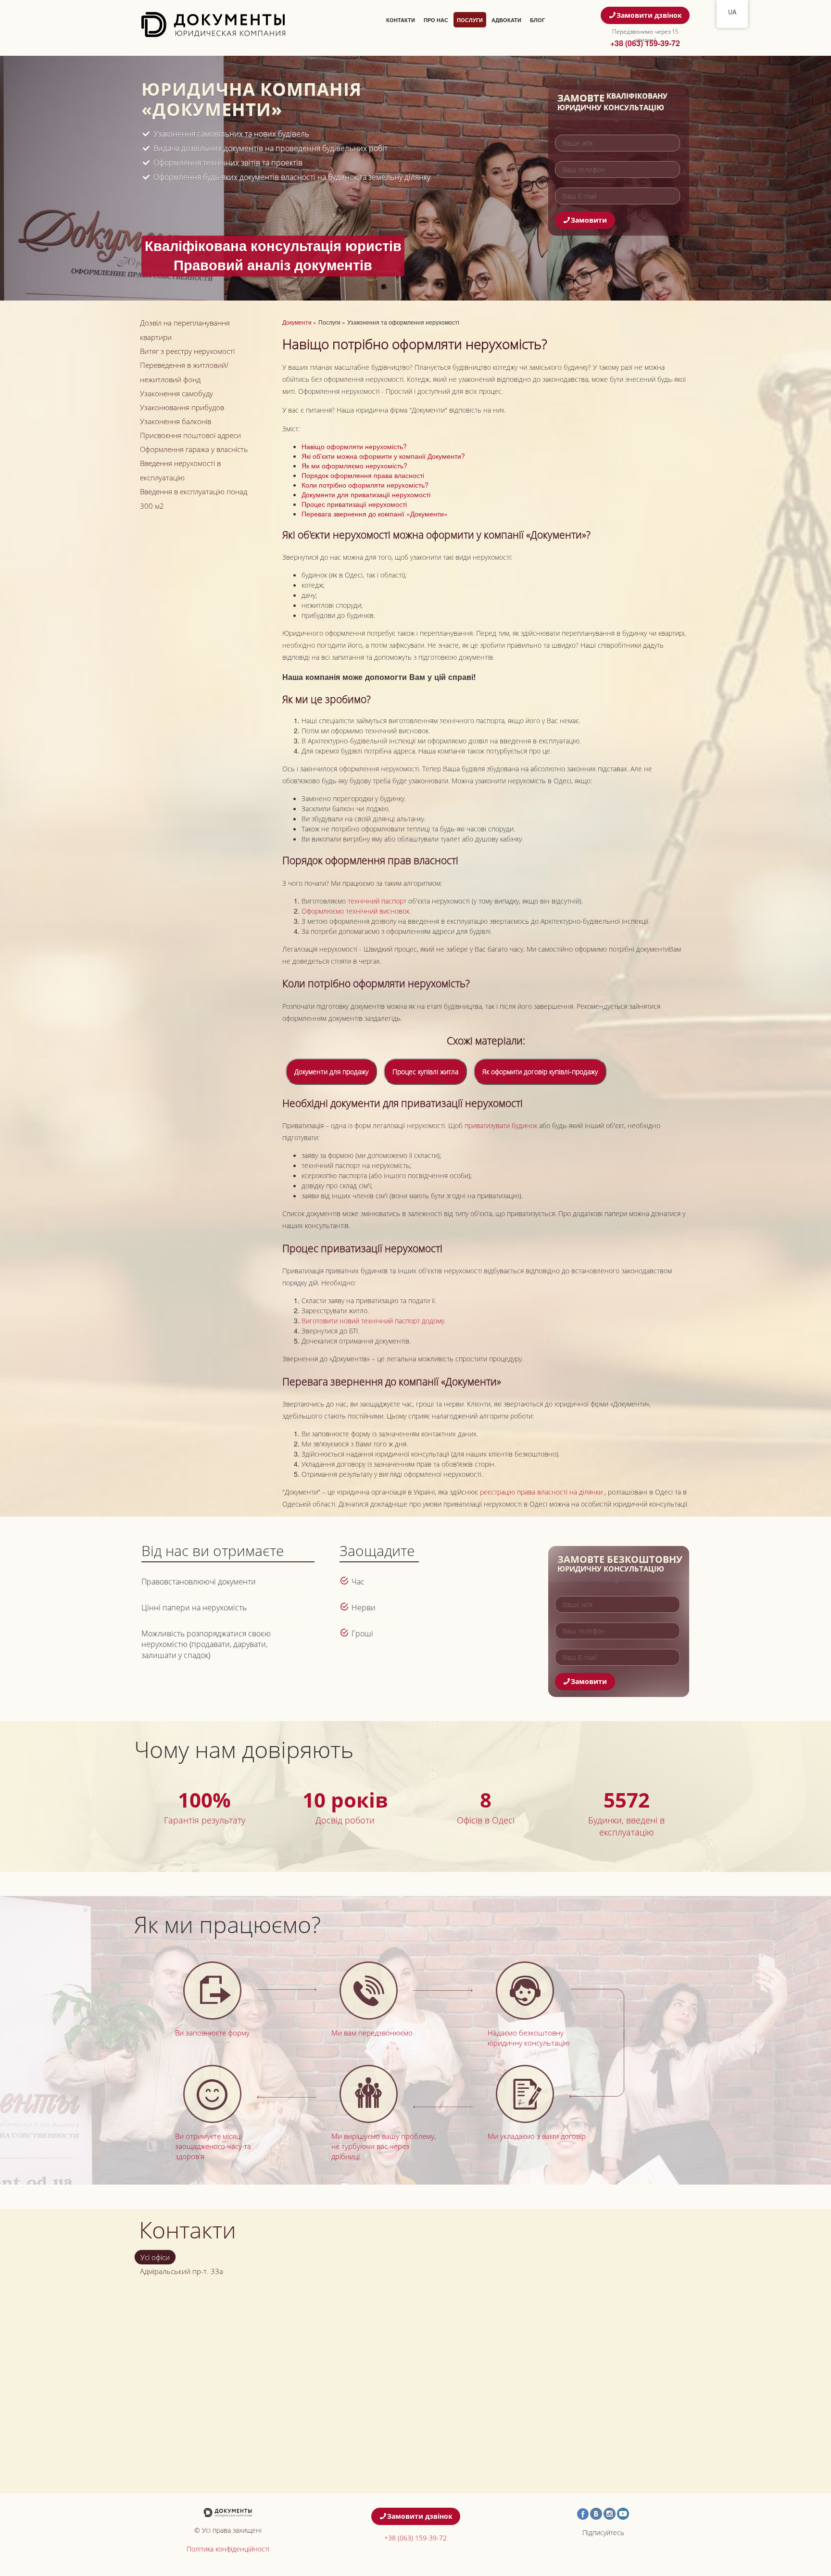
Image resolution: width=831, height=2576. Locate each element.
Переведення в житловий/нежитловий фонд (184, 372)
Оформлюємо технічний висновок (355, 911)
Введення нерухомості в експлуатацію (180, 470)
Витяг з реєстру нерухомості (187, 351)
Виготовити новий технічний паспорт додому (373, 1321)
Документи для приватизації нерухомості (366, 494)
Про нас (436, 20)
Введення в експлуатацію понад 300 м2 (194, 499)
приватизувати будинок (501, 1125)
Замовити (589, 220)
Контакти (401, 20)
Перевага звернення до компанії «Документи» (375, 514)
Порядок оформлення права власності (363, 475)
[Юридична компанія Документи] (214, 24)
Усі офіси (155, 2257)
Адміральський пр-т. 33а (182, 2271)
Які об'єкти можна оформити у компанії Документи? (383, 456)
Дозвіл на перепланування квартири (185, 330)
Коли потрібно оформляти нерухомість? (365, 485)
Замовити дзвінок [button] (649, 15)
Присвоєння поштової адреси (190, 435)
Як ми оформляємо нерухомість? (354, 465)
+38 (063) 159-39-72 (645, 43)
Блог (537, 20)
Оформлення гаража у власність (194, 449)
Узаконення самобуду (176, 393)
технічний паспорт (378, 901)
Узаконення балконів (176, 421)
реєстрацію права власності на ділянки (542, 1492)
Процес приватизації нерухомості (354, 504)
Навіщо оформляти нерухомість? (354, 446)
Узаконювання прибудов (182, 407)
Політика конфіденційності (228, 2549)
